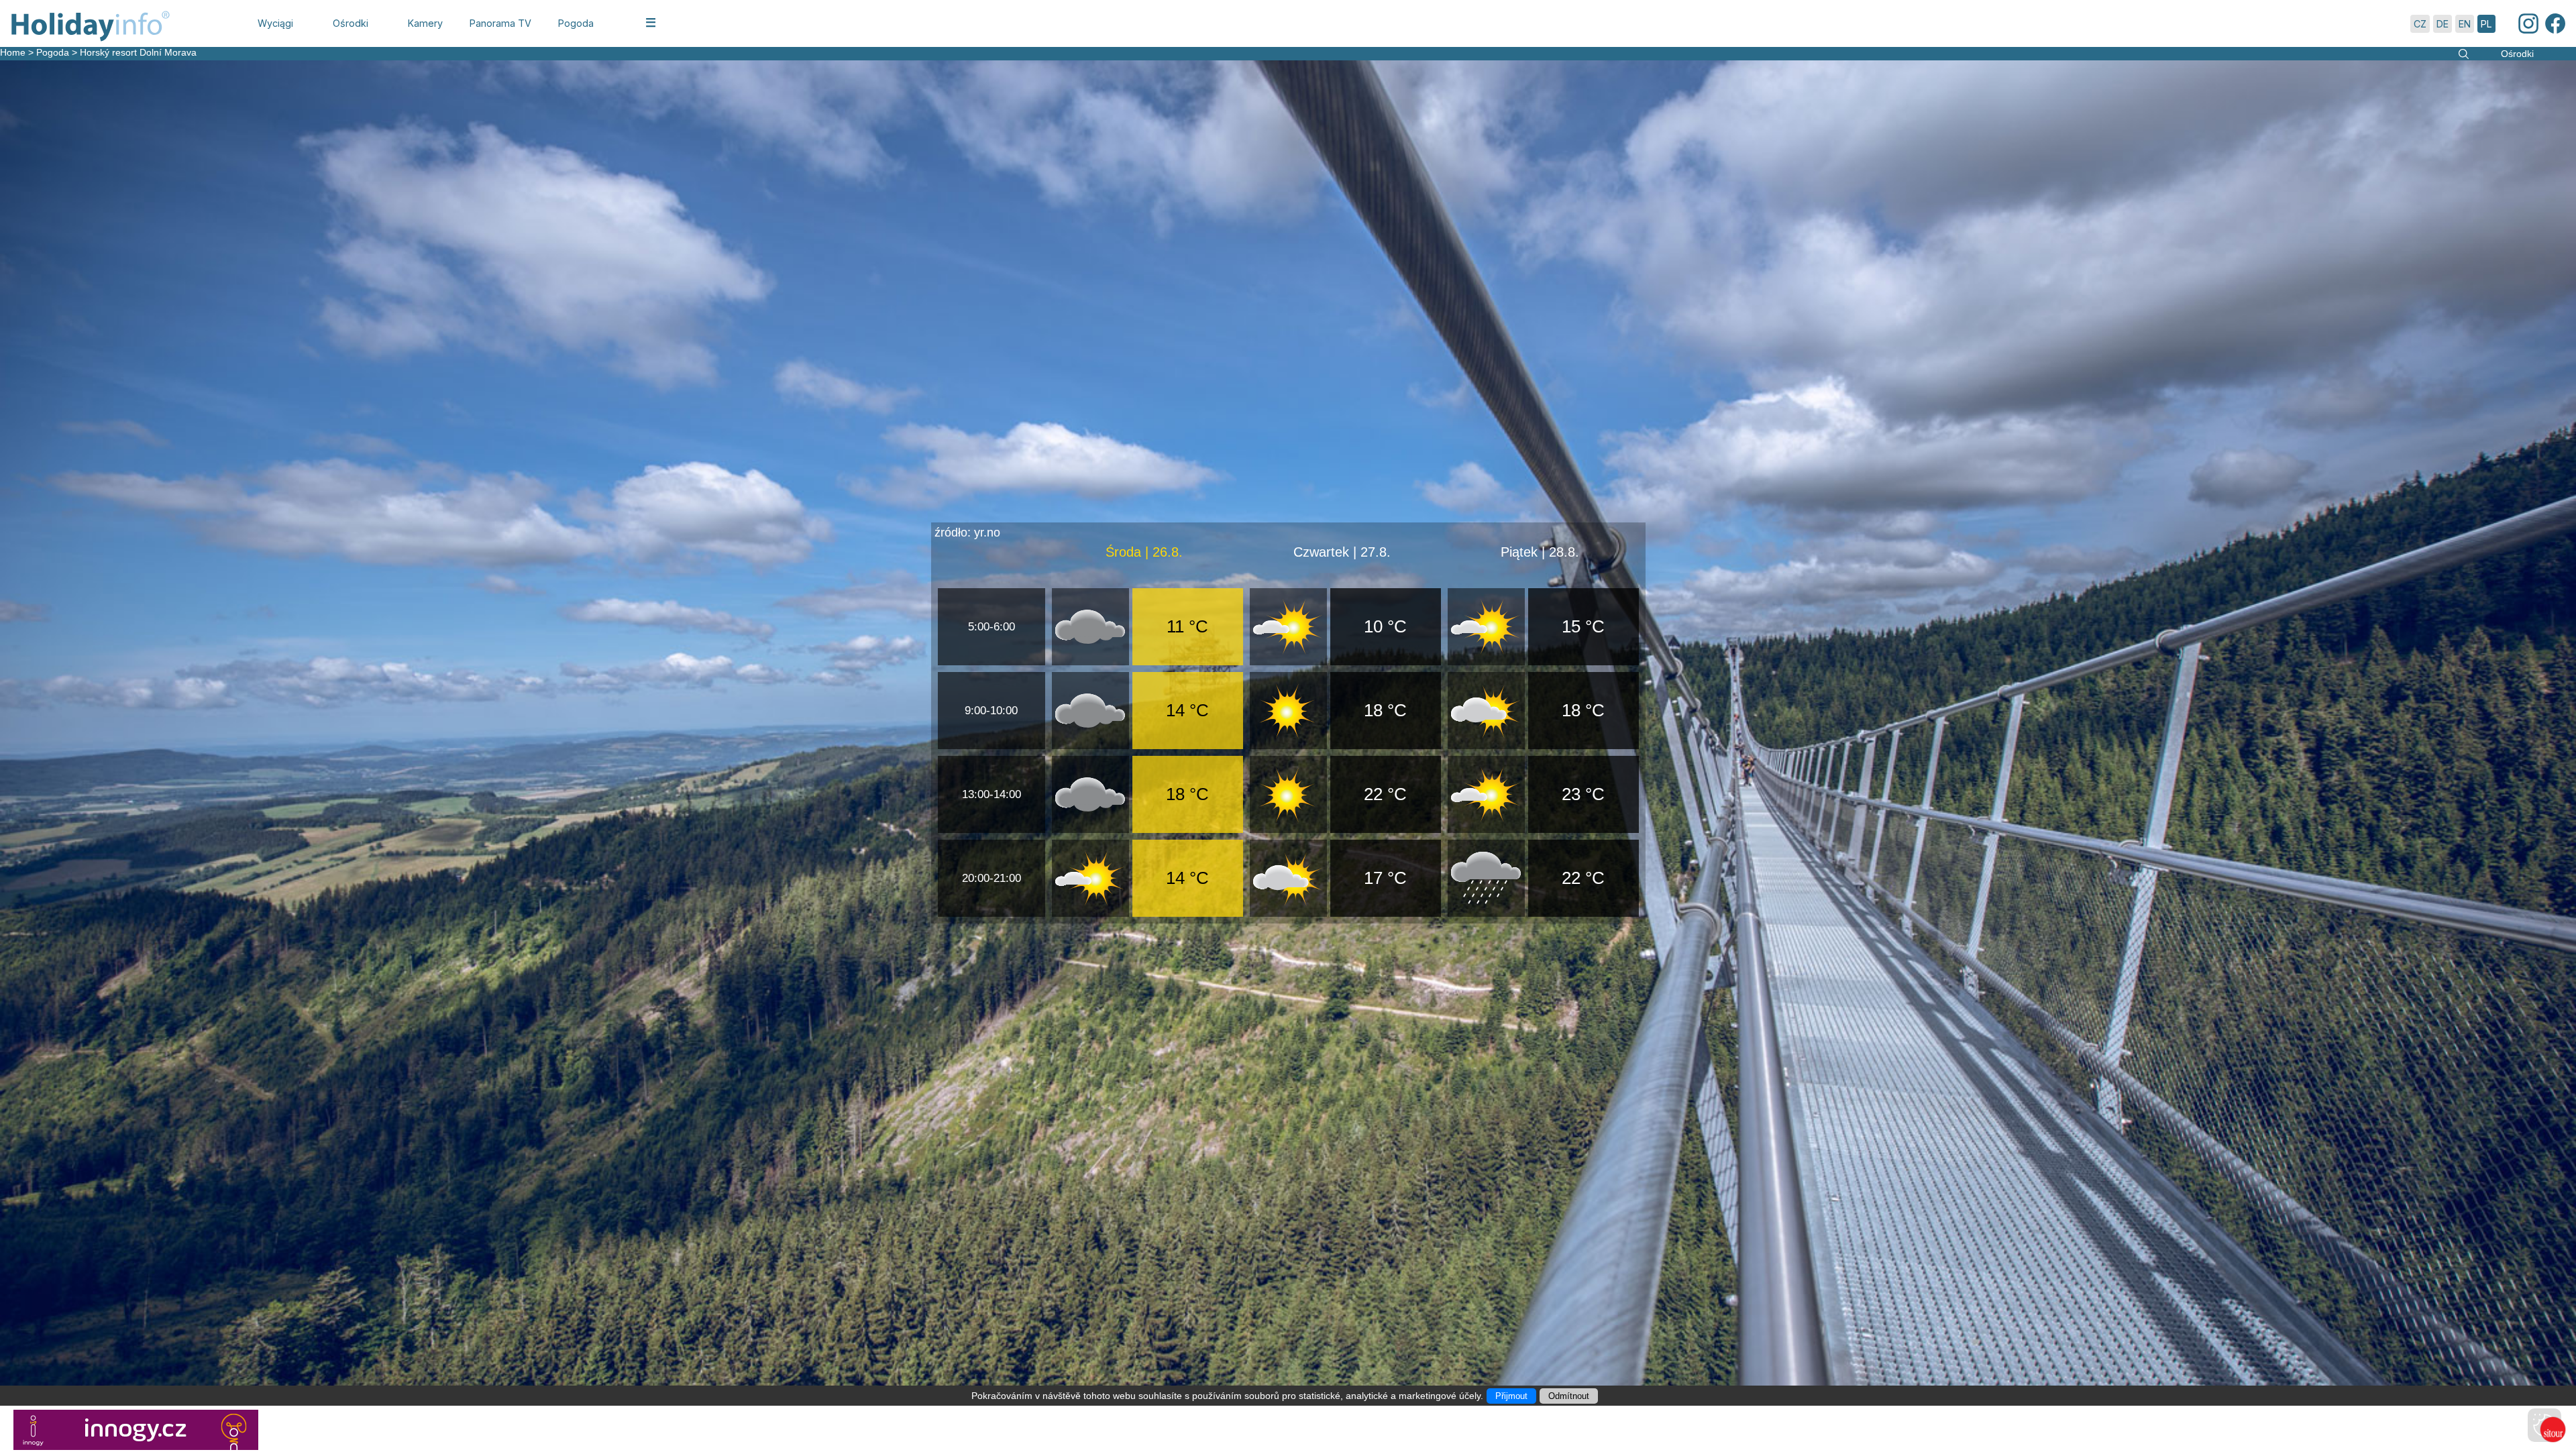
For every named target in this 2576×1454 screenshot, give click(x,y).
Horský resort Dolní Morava (138, 52)
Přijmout (1511, 1396)
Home (13, 52)
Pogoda (53, 52)
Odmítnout (1569, 1396)
